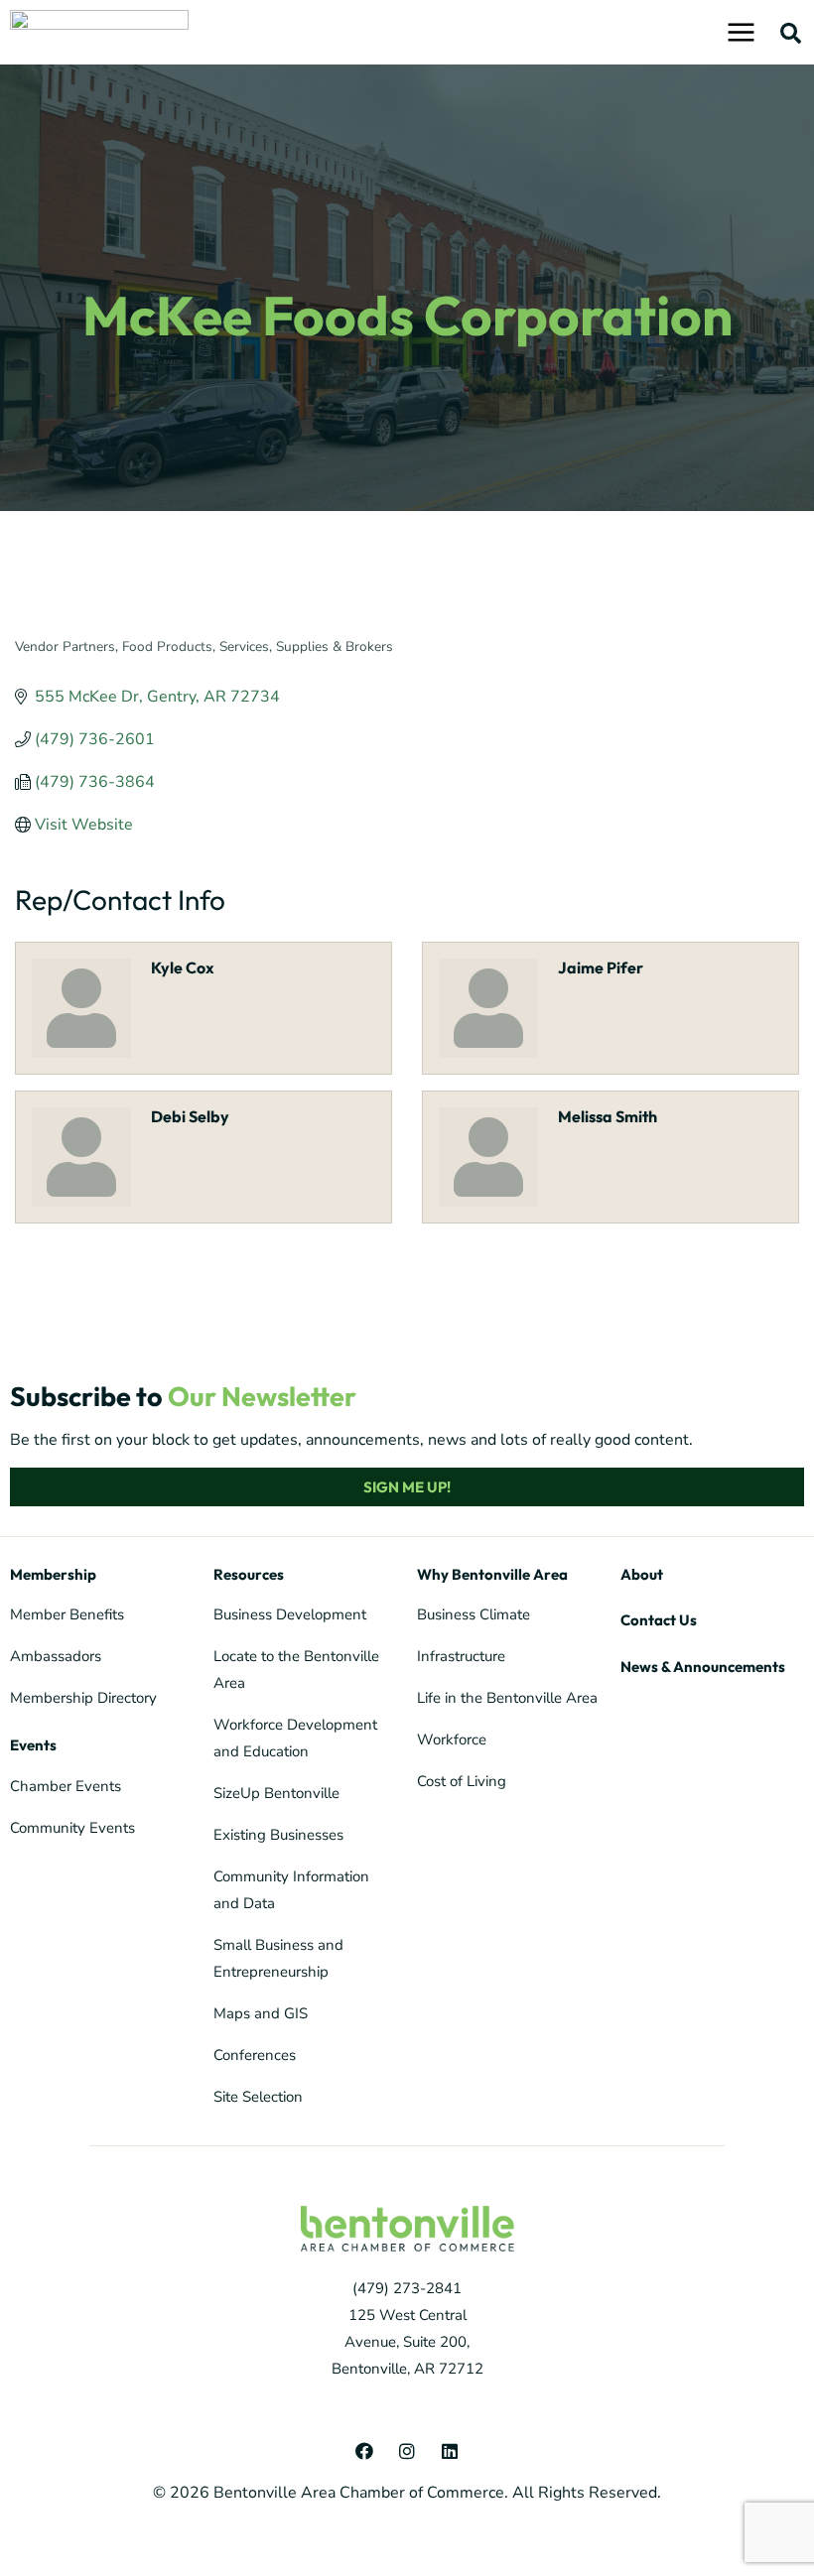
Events (33, 1745)
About (642, 1574)
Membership (53, 1574)
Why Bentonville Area (492, 1574)
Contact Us (659, 1620)
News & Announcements (703, 1667)
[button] (790, 33)
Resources (249, 1574)
